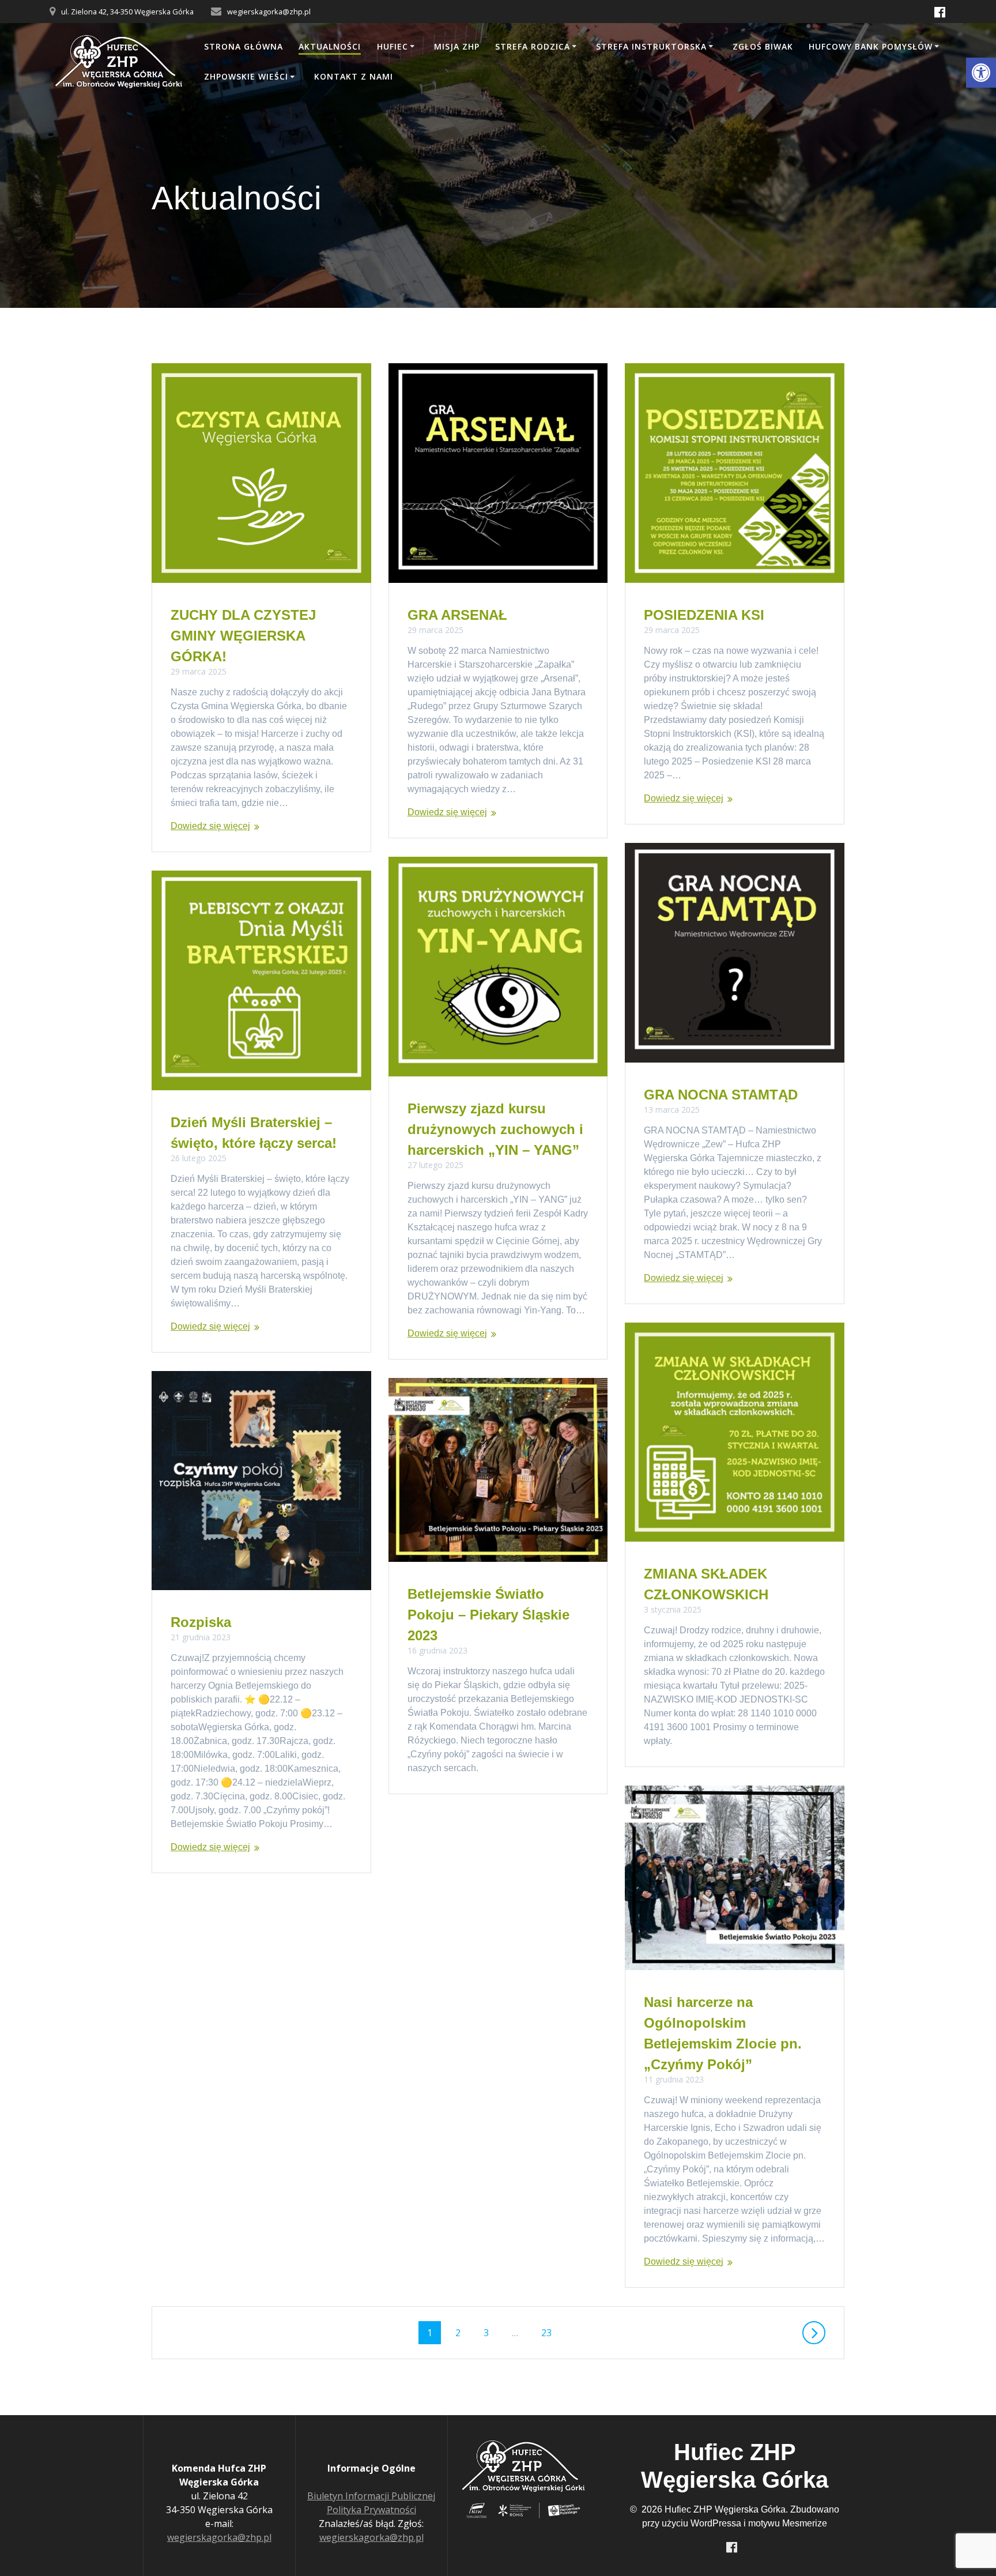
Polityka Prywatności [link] (371, 2510)
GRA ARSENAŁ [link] (457, 615)
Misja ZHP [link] (457, 46)
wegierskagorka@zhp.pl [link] (219, 2537)
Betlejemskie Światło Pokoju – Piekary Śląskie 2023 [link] (488, 1615)
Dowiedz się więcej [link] (210, 826)
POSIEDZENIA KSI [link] (704, 615)
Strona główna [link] (244, 46)
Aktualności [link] (330, 46)
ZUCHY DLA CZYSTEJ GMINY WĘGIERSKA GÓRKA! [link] (243, 636)
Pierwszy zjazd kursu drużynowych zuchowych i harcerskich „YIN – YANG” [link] (495, 1129)
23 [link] (550, 2332)
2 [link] (462, 2332)
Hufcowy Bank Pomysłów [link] (871, 46)
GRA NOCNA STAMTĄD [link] (721, 1095)
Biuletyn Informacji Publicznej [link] (371, 2496)
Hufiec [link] (393, 46)
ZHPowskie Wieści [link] (246, 76)
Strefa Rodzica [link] (533, 46)
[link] (981, 73)
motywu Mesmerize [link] (788, 2523)
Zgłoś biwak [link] (763, 46)
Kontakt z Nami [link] (354, 76)
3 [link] (490, 2332)
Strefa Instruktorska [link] (651, 46)
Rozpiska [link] (201, 1622)
